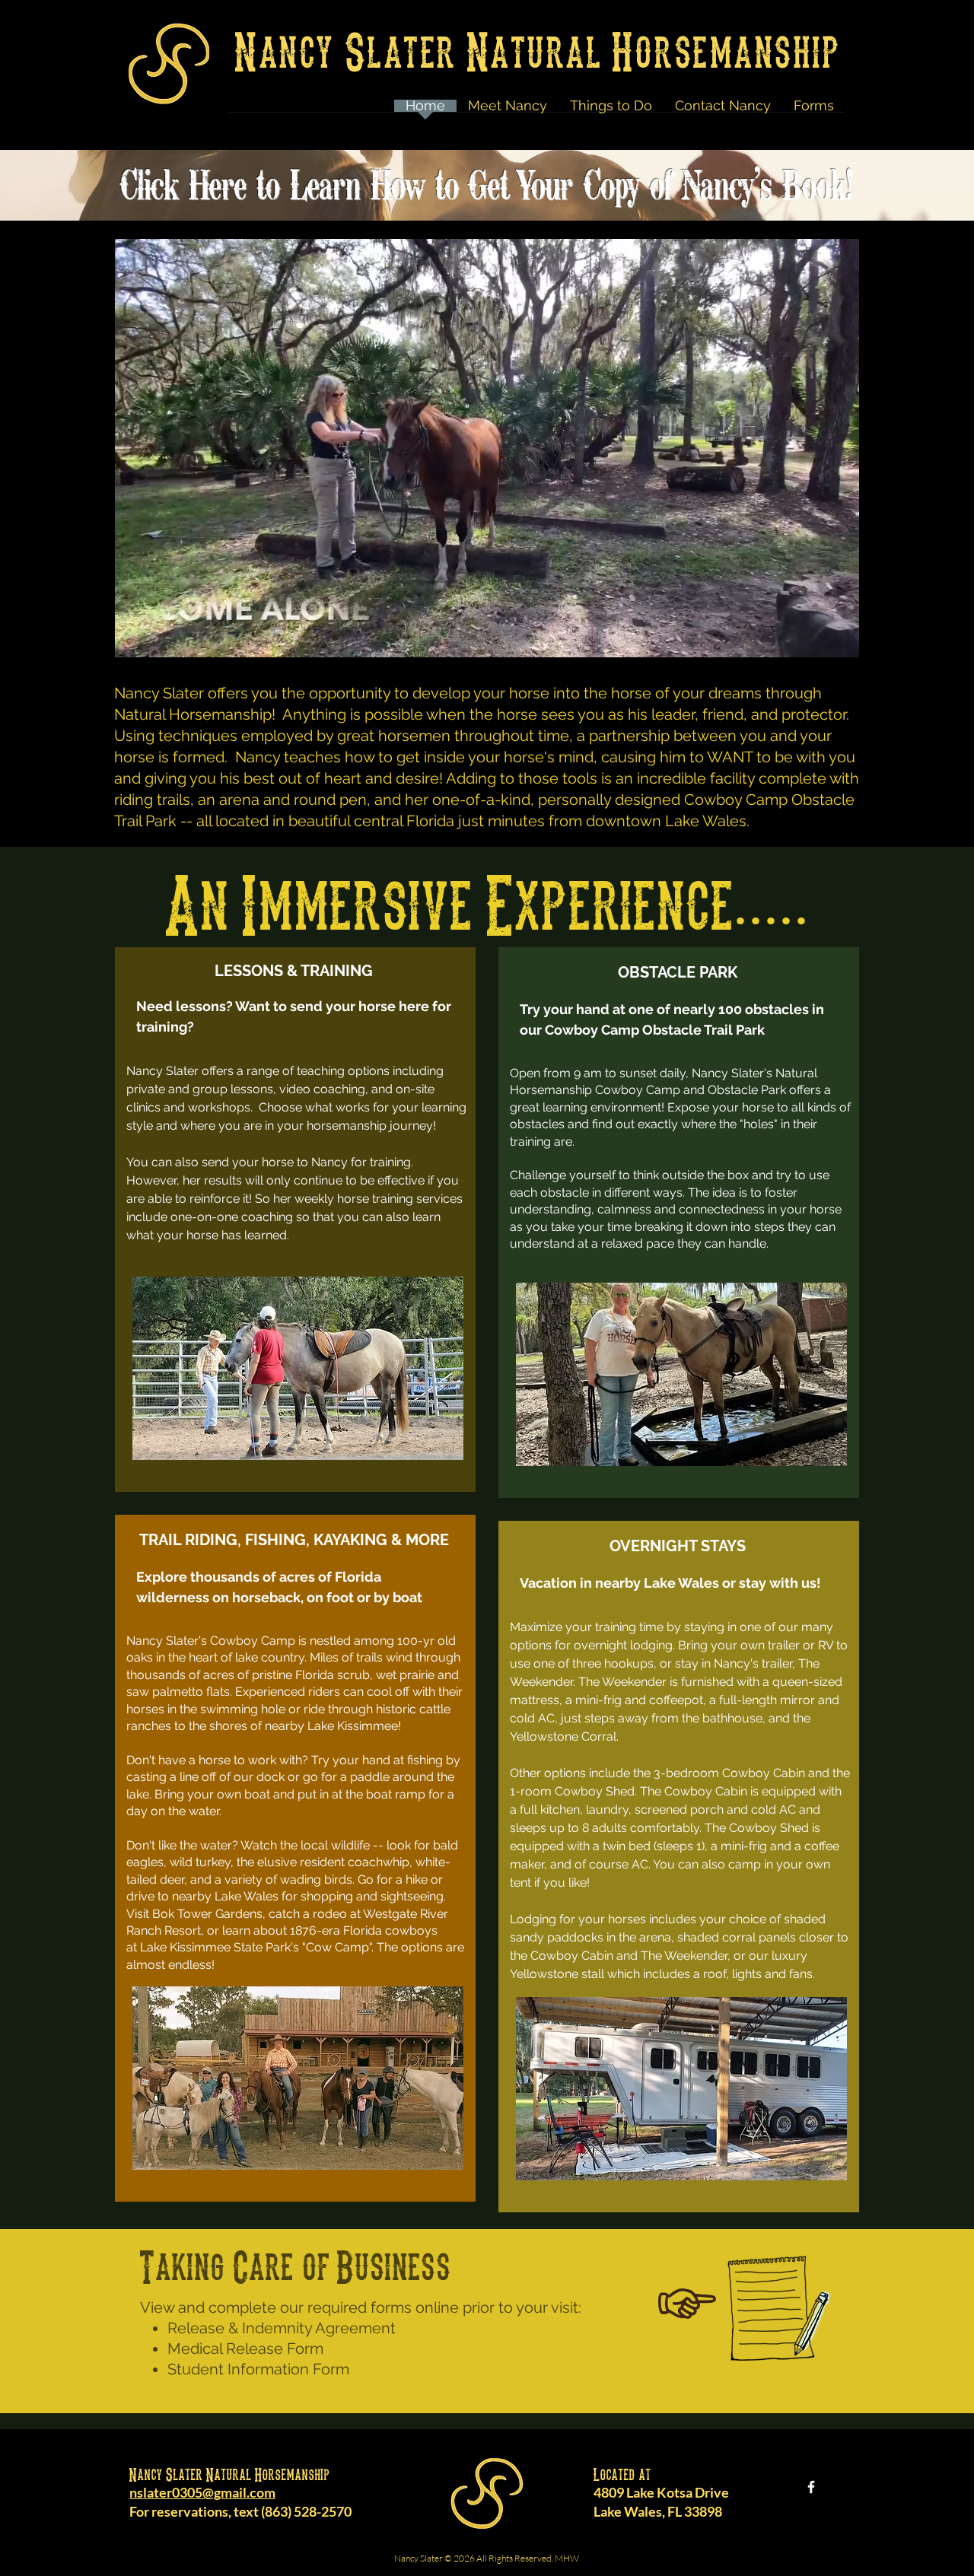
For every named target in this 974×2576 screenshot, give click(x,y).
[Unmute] (160, 637)
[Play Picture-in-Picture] (813, 637)
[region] (295, 1220)
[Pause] (134, 637)
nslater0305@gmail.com (202, 2492)
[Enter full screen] (839, 637)
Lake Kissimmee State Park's (220, 1947)
